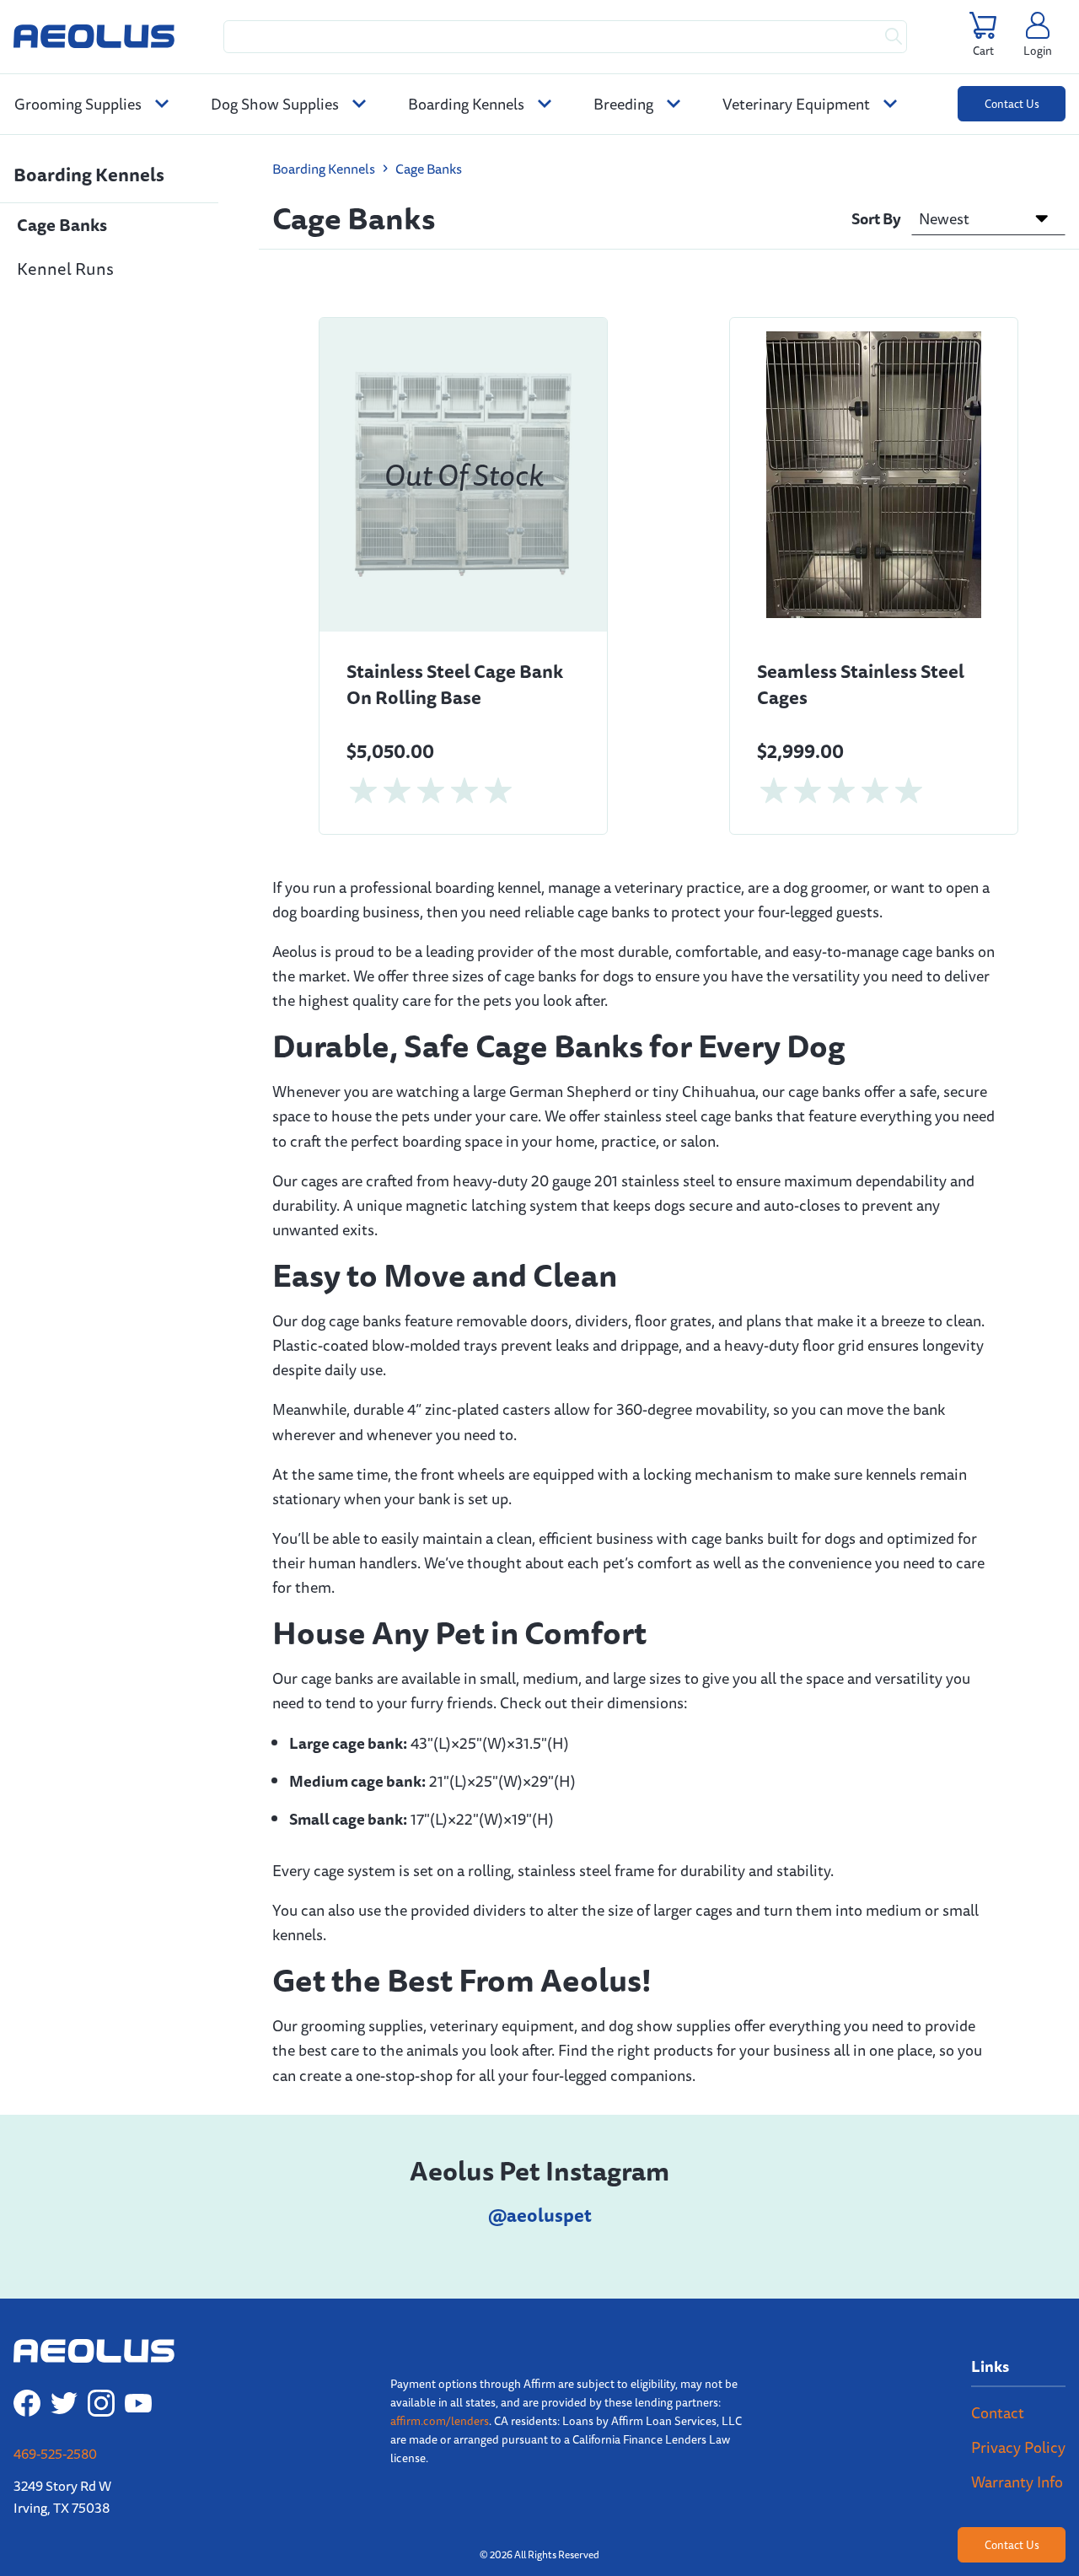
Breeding (625, 104)
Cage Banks (62, 225)
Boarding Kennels (468, 104)
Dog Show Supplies (276, 104)
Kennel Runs (65, 269)
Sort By (876, 218)
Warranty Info (1017, 2482)
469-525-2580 (55, 2454)
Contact (998, 2412)
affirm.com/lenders (440, 2421)
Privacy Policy (1018, 2447)
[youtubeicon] (138, 2403)
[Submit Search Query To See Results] (894, 37)
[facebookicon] (27, 2403)
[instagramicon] (101, 2403)
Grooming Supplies (80, 104)
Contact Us (1012, 104)
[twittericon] (64, 2403)
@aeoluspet (540, 2215)
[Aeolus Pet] (94, 36)
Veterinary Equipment (798, 104)
